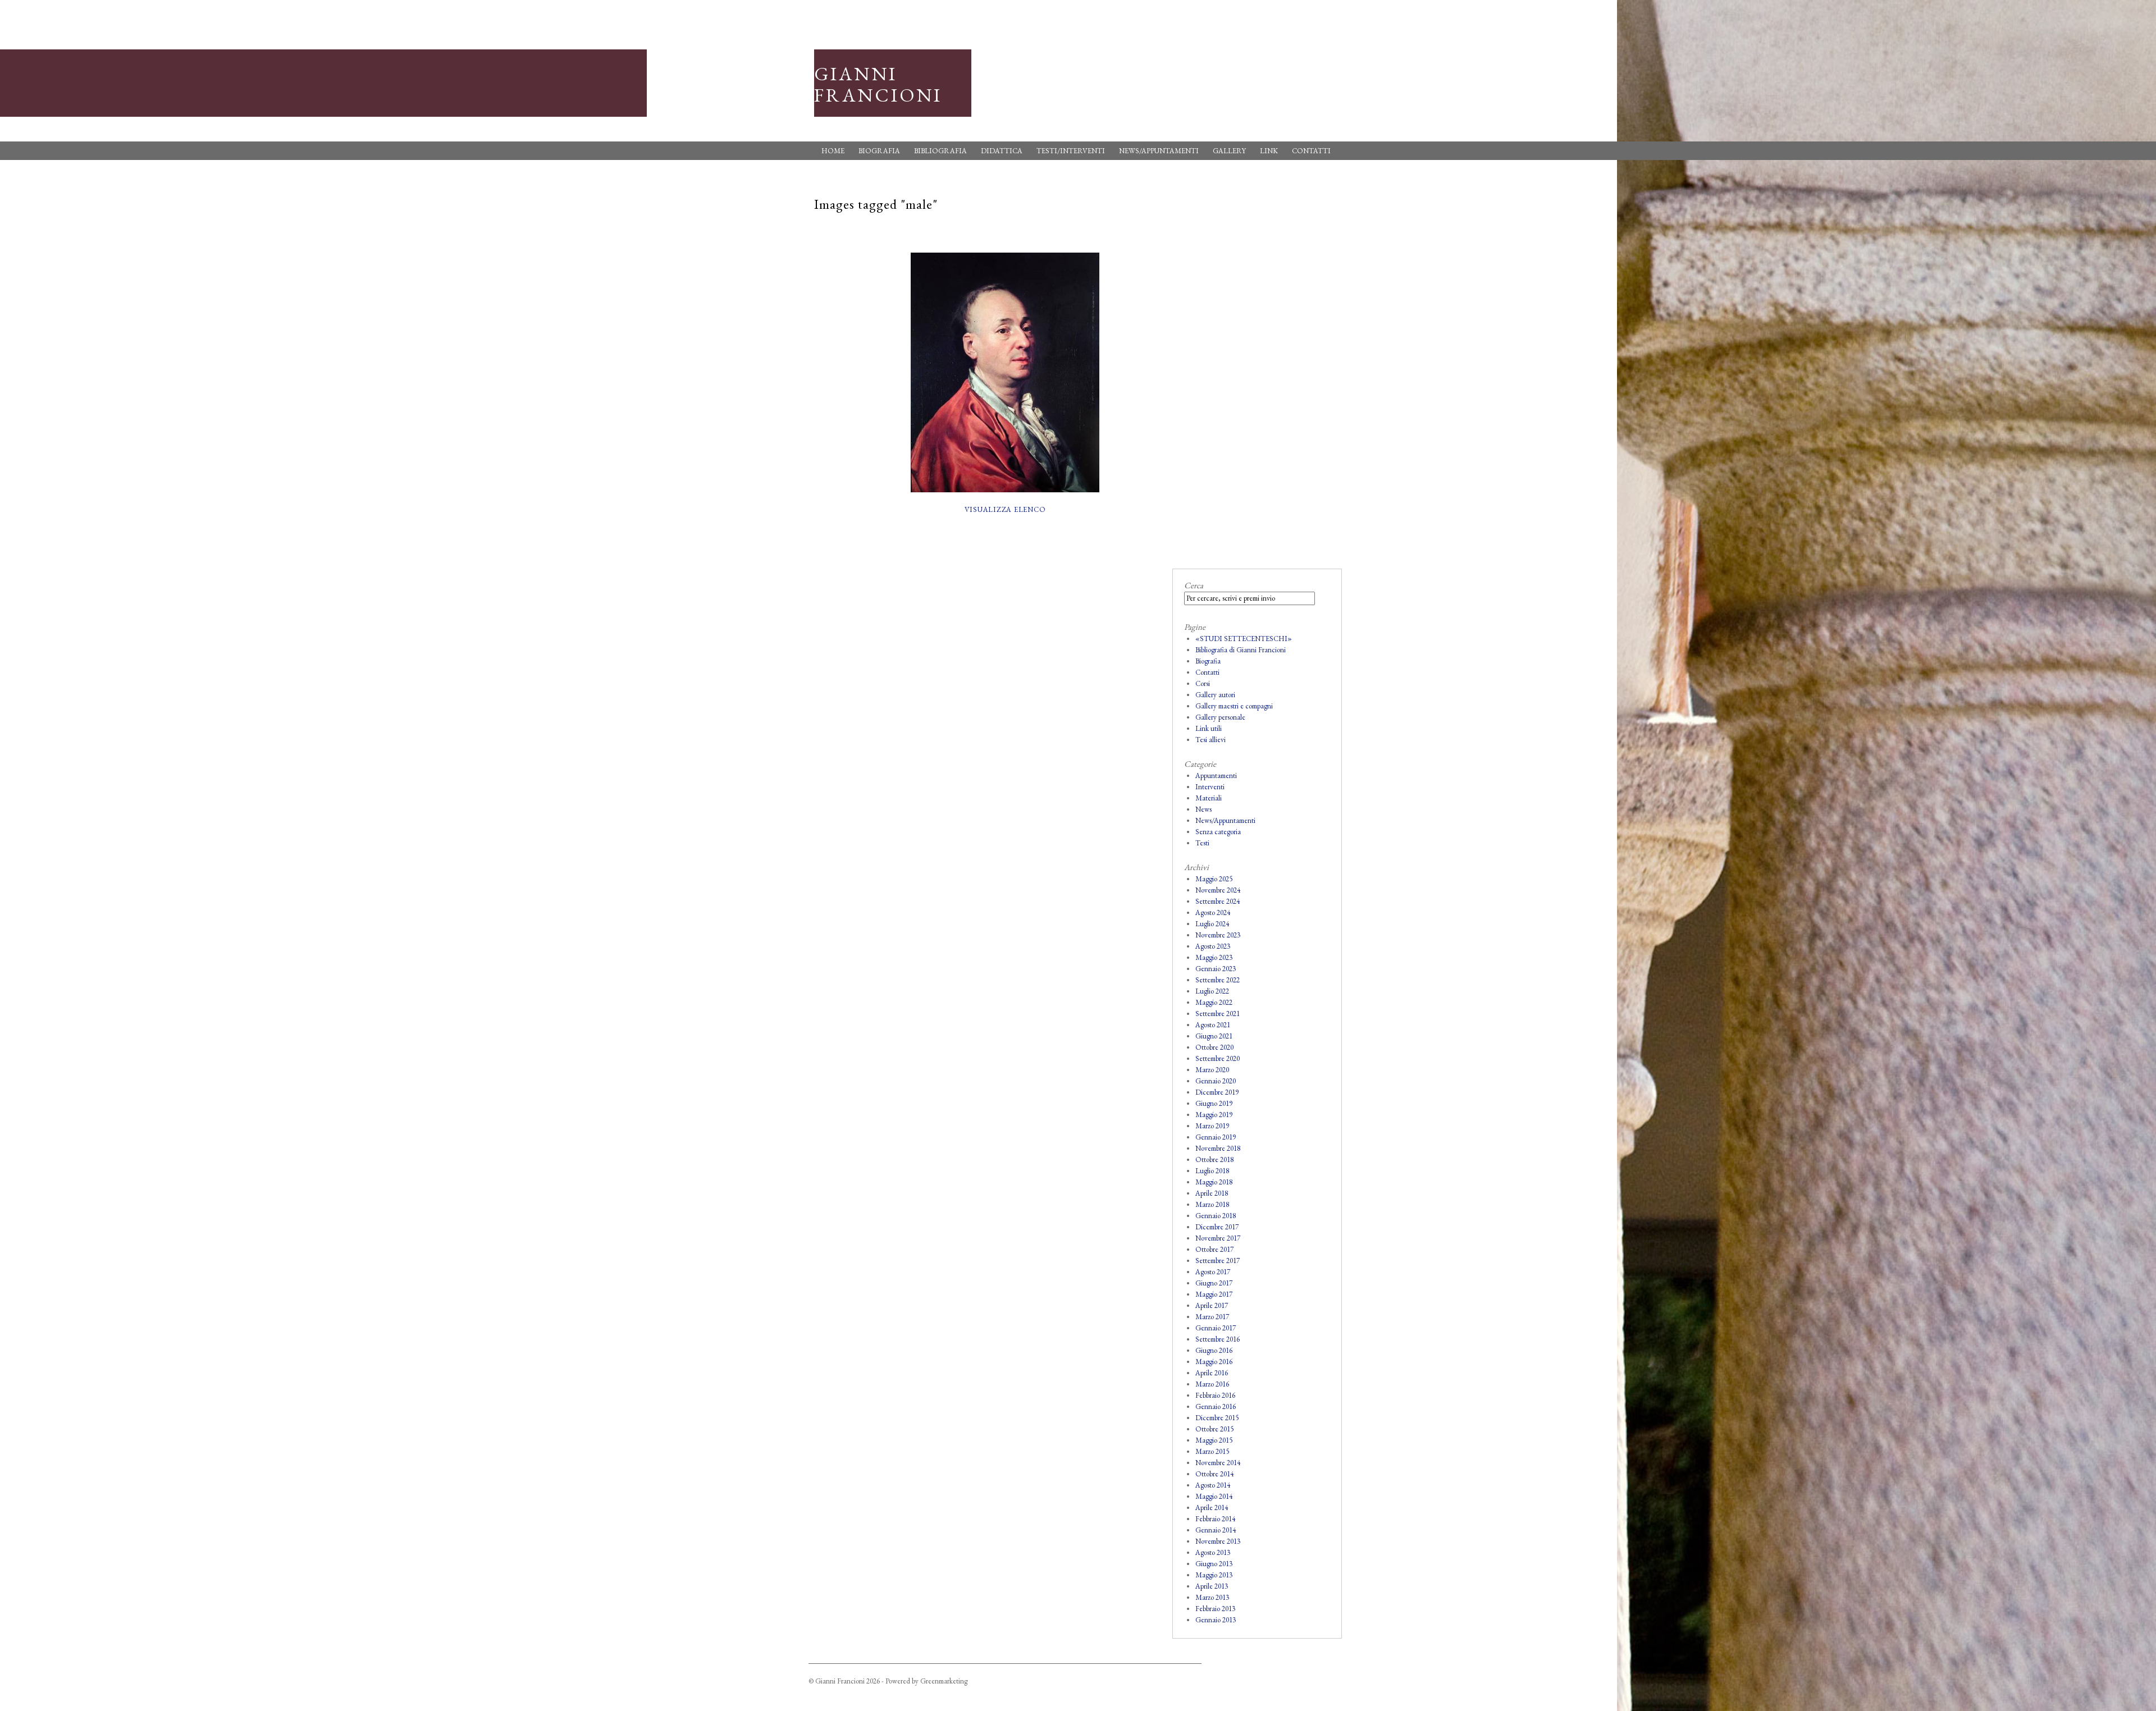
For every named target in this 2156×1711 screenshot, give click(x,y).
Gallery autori (1215, 695)
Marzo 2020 (1212, 1070)
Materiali (1209, 798)
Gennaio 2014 (1216, 1530)
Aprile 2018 (1212, 1193)
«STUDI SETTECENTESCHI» (1244, 639)
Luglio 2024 (1212, 924)
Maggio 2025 (1214, 879)
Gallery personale (1220, 717)
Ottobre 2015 (1214, 1429)
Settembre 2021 (1218, 1014)
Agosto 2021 (1213, 1025)
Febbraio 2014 (1215, 1519)
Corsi (1203, 683)
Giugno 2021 (1214, 1036)
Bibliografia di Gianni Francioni (1241, 650)
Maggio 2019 (1214, 1115)
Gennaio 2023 (1216, 969)
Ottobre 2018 (1214, 1159)
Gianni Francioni (878, 84)
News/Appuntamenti (1159, 151)
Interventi (1210, 787)
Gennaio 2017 (1216, 1328)
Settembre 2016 (1218, 1339)
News (1203, 809)
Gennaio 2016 (1216, 1406)
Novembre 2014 (1218, 1463)
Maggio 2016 (1214, 1362)
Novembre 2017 (1218, 1238)
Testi (1202, 843)
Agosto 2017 (1213, 1272)
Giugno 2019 (1214, 1103)
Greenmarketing (944, 1681)
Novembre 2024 (1218, 890)
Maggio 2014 (1214, 1496)
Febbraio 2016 (1215, 1395)
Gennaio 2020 (1216, 1081)
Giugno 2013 (1214, 1564)
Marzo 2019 (1212, 1126)
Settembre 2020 (1218, 1058)
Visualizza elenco (1005, 509)
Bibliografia (940, 151)
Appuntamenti (1216, 776)
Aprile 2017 (1212, 1305)
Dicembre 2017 (1217, 1227)
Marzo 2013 (1212, 1597)
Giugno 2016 (1214, 1350)
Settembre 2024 (1218, 901)
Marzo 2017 (1212, 1317)
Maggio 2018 (1214, 1182)
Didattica (1002, 151)
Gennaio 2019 (1216, 1137)
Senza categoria (1218, 832)
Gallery (1229, 151)
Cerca (1194, 585)
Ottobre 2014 (1214, 1474)
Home (833, 151)
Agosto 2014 (1213, 1485)
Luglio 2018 (1212, 1171)
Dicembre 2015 (1217, 1418)
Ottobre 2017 (1214, 1249)
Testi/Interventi (1071, 151)
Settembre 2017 (1218, 1261)
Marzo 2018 (1212, 1204)
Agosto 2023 (1213, 946)
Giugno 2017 (1214, 1283)
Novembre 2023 (1218, 935)
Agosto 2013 (1213, 1552)
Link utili (1209, 728)
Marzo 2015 (1212, 1451)
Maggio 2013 (1214, 1575)
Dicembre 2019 (1217, 1092)
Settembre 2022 (1218, 980)
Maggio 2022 (1214, 1002)
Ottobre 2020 (1214, 1047)
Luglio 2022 (1212, 991)
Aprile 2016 (1212, 1373)
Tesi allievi (1211, 740)
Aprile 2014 (1212, 1508)
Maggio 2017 (1214, 1294)
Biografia (879, 151)
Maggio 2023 (1214, 957)
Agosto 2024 (1213, 912)
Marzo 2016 (1212, 1384)
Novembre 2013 (1218, 1541)
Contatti (1311, 151)
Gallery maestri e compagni (1234, 706)
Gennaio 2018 (1216, 1216)
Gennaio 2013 (1216, 1620)
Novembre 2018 (1218, 1148)
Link (1269, 151)
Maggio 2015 (1214, 1440)
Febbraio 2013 (1215, 1609)
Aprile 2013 (1212, 1586)
